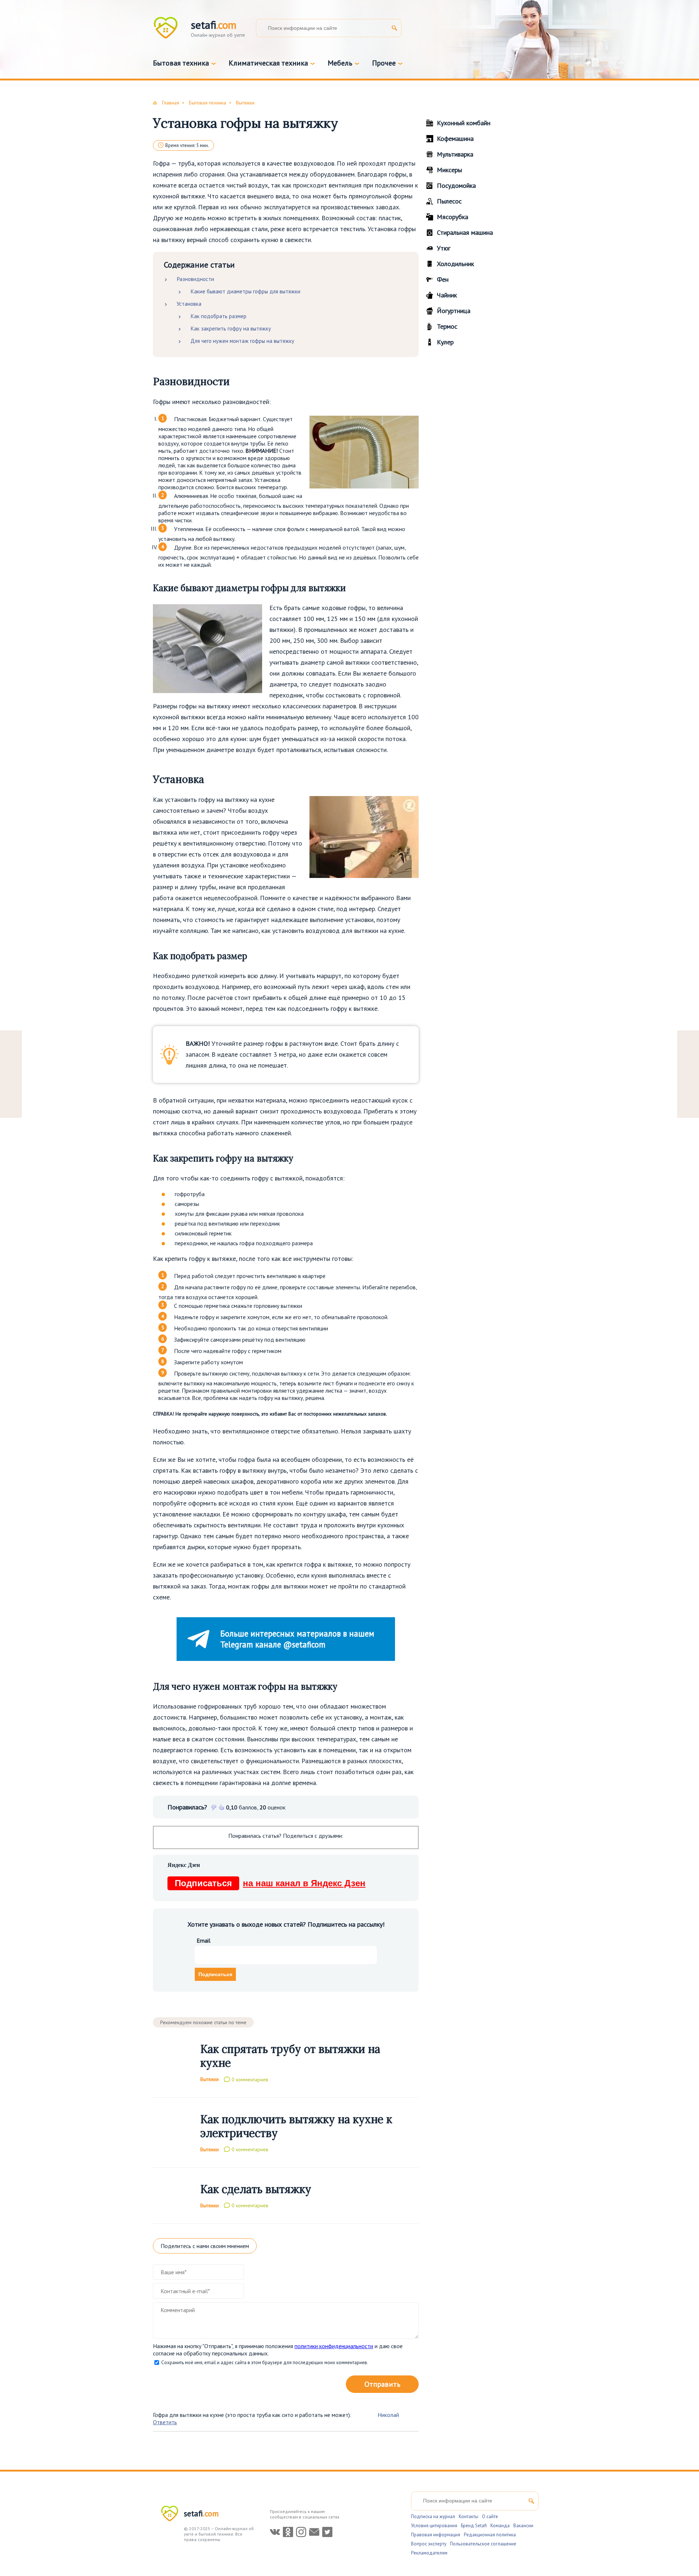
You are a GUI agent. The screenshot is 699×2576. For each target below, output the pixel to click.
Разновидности (195, 279)
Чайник (447, 295)
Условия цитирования (434, 2526)
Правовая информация (436, 2535)
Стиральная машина (465, 232)
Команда (500, 2526)
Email (204, 1940)
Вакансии (523, 2526)
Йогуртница (454, 311)
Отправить (382, 2384)
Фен (443, 279)
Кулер (445, 342)
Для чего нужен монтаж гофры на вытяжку (242, 341)
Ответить (165, 2422)
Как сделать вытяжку (256, 2189)
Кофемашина (455, 139)
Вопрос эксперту (429, 2544)
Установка (189, 304)
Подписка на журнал (433, 2516)
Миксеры (449, 170)
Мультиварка (455, 154)
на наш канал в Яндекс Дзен (270, 1883)
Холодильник (455, 264)
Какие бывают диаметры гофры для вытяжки (245, 291)
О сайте (490, 2516)
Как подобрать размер (218, 316)
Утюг (444, 248)
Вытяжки (210, 2079)
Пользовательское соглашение (483, 2544)
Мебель (340, 63)
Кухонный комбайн (464, 123)
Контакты (469, 2516)
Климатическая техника (268, 63)
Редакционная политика (490, 2535)
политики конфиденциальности (334, 2346)
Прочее (384, 63)
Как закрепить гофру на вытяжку (231, 329)
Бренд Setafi (474, 2526)
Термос (447, 326)
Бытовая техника (181, 63)
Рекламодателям (429, 2553)
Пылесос (449, 201)
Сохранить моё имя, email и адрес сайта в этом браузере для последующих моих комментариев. (265, 2363)
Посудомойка (456, 185)
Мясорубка (453, 217)
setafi (201, 2513)
